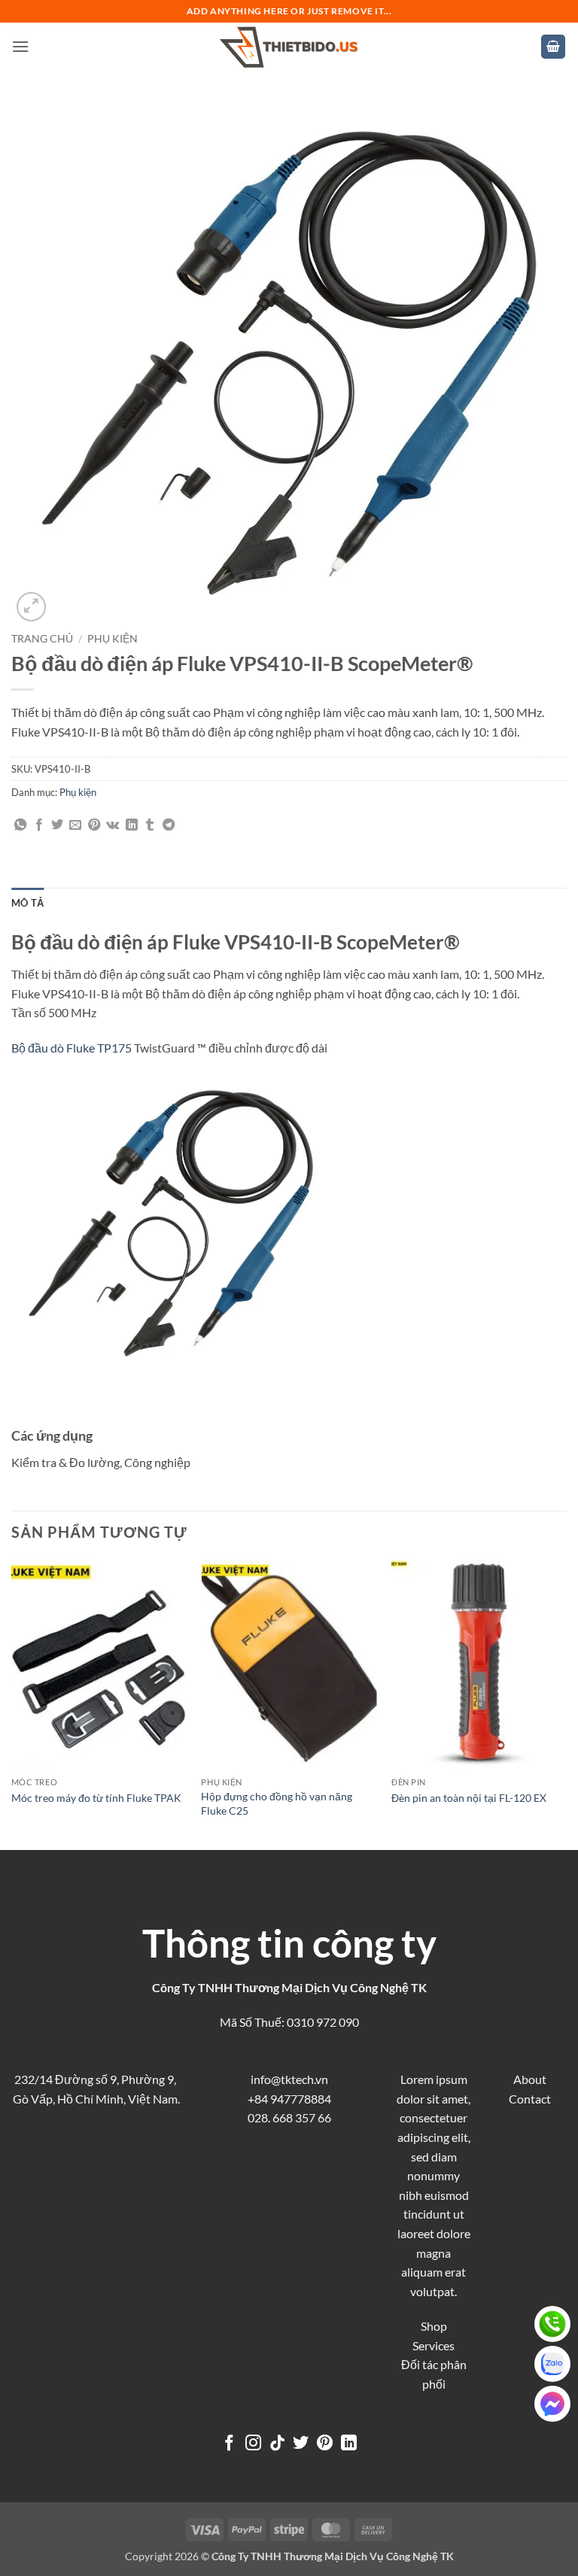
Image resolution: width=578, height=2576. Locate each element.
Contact (530, 2099)
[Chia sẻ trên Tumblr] (150, 825)
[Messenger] (552, 2404)
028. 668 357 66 (289, 2117)
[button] (20, 46)
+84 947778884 (289, 2099)
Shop (434, 2326)
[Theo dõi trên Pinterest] (325, 2444)
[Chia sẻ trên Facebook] (39, 825)
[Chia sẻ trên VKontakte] (113, 825)
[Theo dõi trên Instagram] (253, 2444)
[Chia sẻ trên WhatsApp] (20, 825)
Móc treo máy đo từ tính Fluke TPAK (96, 1798)
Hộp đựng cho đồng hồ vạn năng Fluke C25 (277, 1803)
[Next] (566, 1703)
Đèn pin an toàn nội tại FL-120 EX (469, 1798)
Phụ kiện (113, 639)
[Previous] (12, 1703)
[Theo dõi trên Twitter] (301, 2444)
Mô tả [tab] (27, 903)
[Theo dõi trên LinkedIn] (349, 2444)
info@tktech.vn (289, 2079)
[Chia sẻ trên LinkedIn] (132, 825)
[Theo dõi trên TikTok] (277, 2444)
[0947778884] (552, 2324)
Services (433, 2345)
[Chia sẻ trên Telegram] (169, 825)
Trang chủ (42, 639)
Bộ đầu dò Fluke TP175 (71, 1048)
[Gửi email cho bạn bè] (75, 825)
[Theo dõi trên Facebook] (229, 2444)
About (530, 2079)
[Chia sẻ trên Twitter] (57, 825)
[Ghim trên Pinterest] (94, 825)
